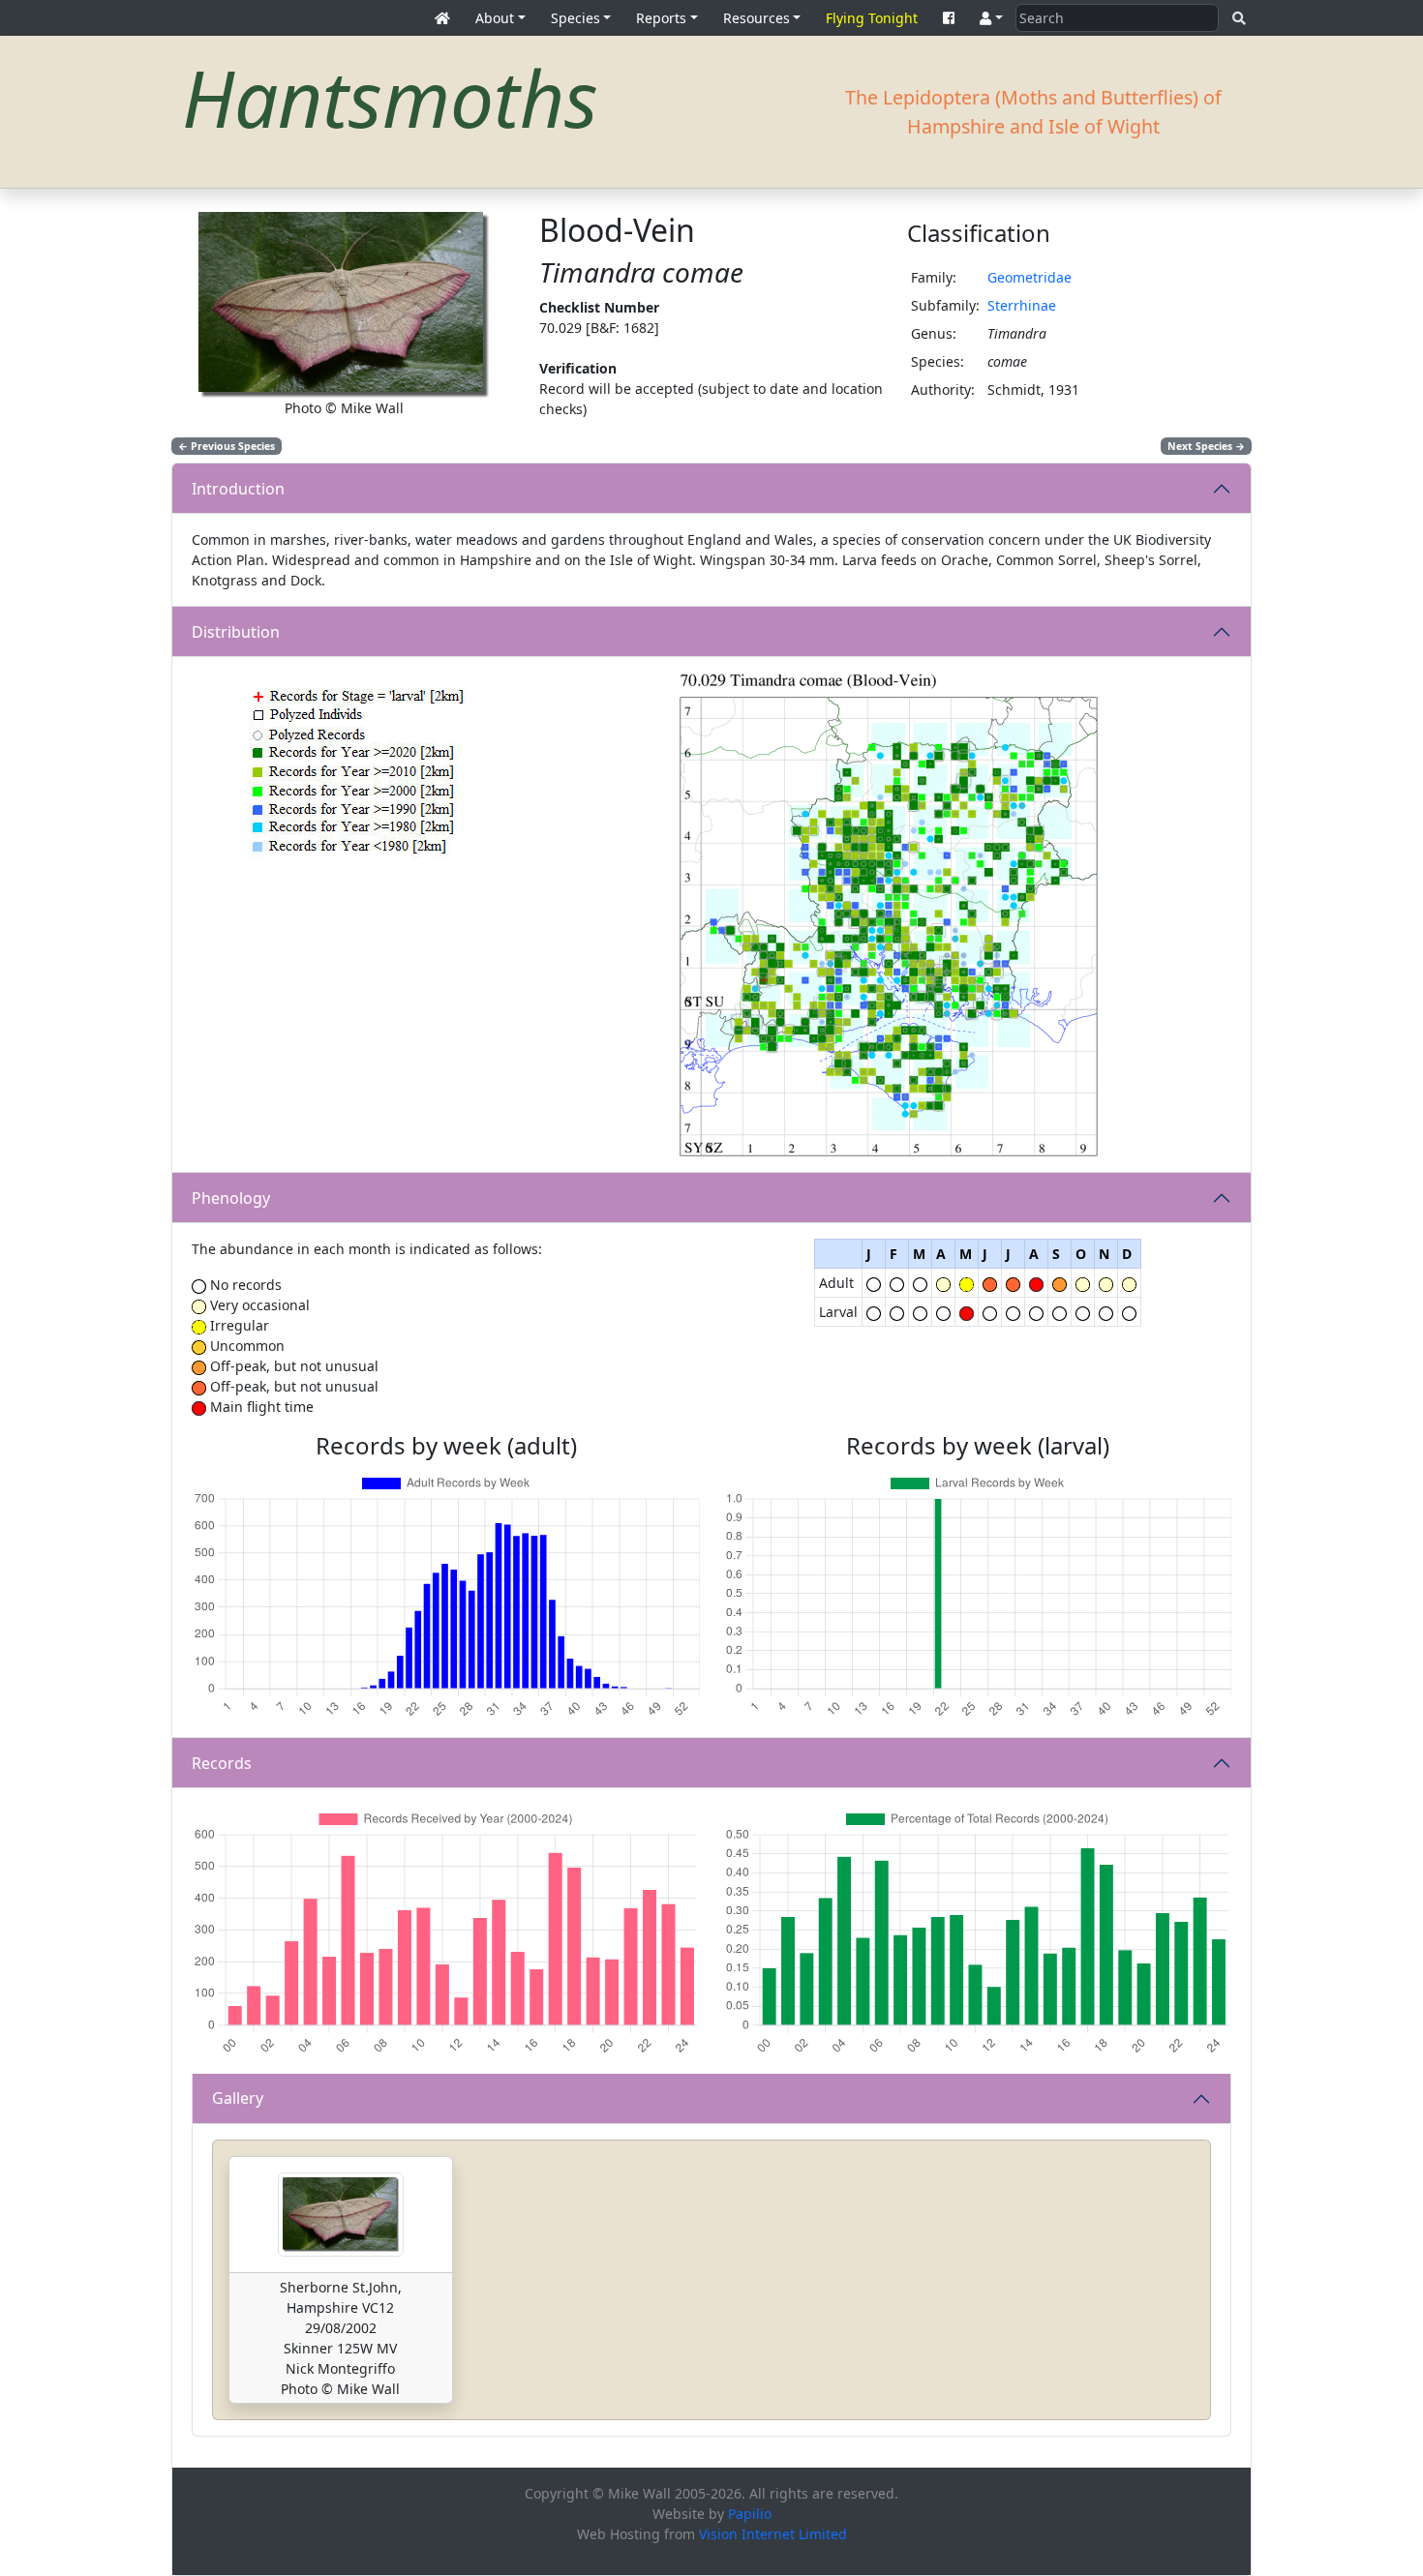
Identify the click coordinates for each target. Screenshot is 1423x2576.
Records (222, 1763)
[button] (991, 18)
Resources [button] (757, 18)
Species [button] (575, 18)
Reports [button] (661, 18)
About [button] (495, 18)
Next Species (1206, 446)
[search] (1239, 18)
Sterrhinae (1022, 305)
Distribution (236, 632)
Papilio (750, 2514)
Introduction (238, 489)
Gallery (238, 2098)
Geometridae (1029, 277)
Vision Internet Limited (773, 2534)
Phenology (231, 1198)
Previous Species (227, 446)
